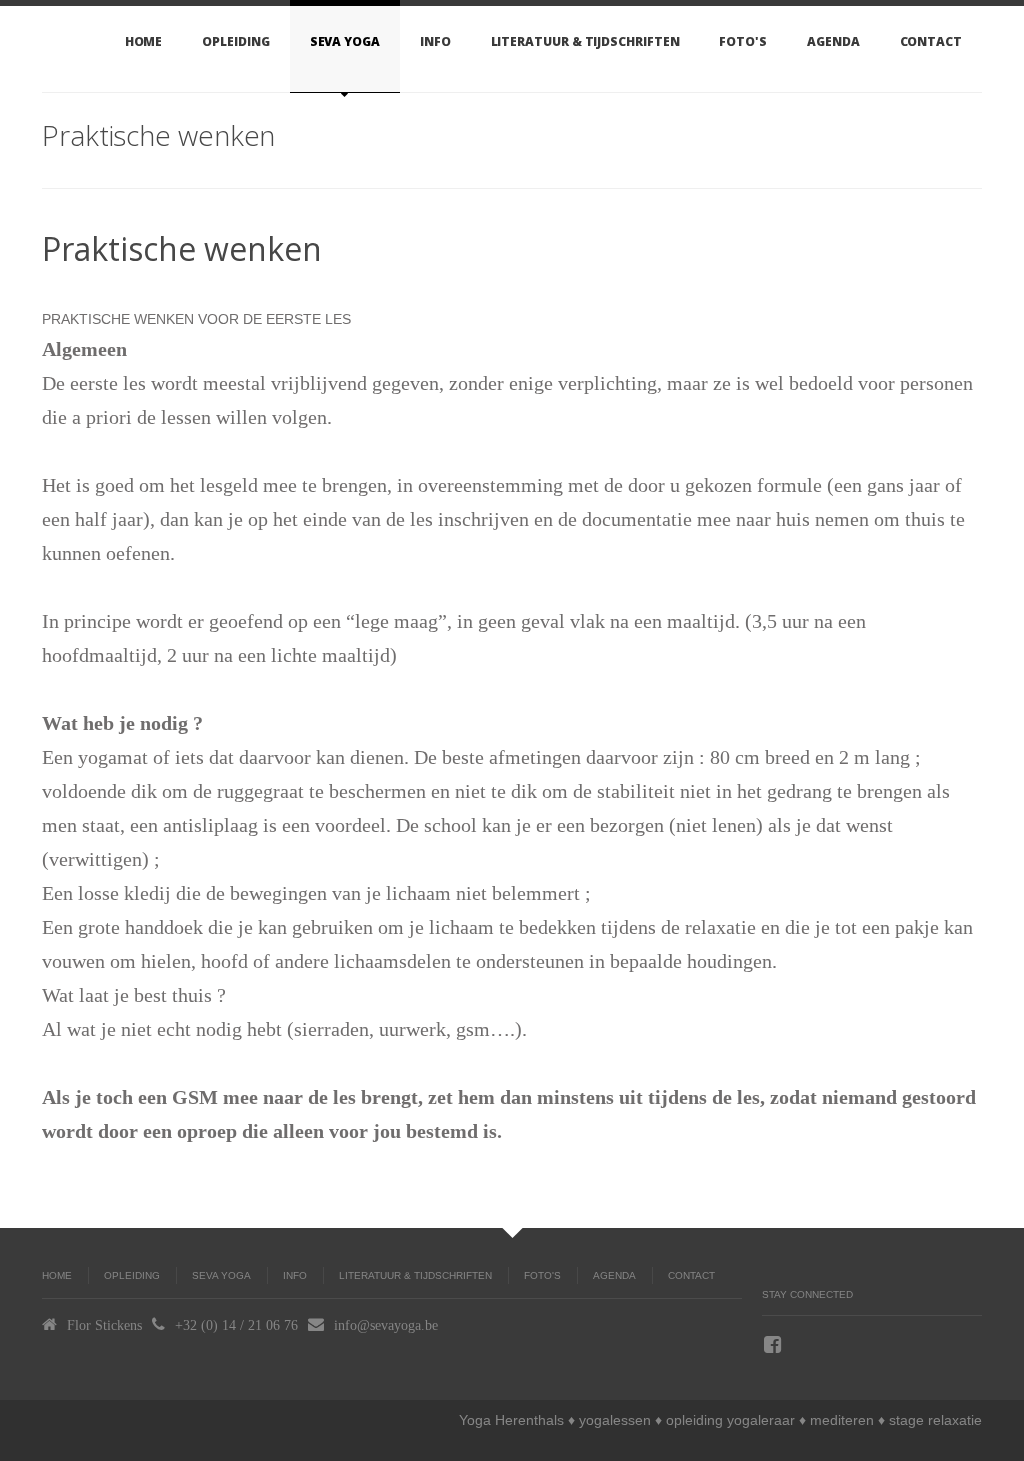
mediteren (842, 1420)
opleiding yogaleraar (730, 1420)
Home (144, 41)
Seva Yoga (345, 41)
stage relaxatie (935, 1420)
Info (435, 41)
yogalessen (615, 1420)
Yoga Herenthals (511, 1420)
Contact (931, 41)
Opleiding (235, 41)
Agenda (833, 41)
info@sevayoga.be (386, 1325)
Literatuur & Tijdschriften (585, 41)
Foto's (743, 41)
